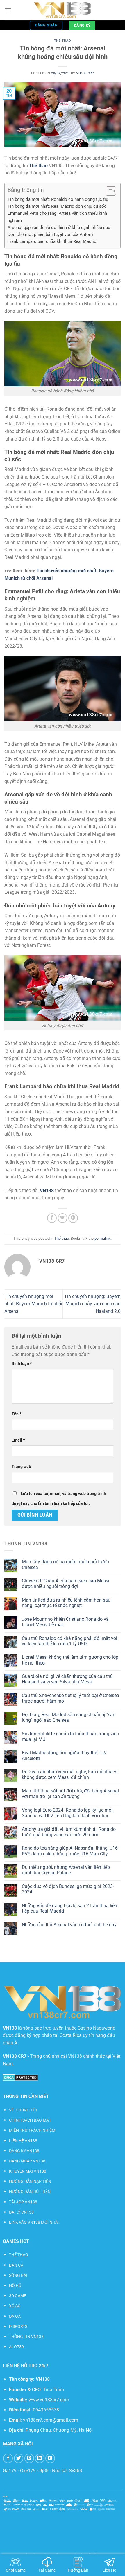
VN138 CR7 (85, 73)
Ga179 (10, 2471)
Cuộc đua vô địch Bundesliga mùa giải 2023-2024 (68, 1889)
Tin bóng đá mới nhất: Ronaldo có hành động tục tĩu (58, 199)
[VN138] (63, 10)
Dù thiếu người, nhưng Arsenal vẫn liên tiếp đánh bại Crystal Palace (66, 1870)
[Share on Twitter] (63, 1218)
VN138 (43, 2379)
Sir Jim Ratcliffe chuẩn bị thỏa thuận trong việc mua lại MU (70, 1736)
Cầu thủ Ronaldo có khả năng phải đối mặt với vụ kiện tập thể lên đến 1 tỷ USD (69, 1641)
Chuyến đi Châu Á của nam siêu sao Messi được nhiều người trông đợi (66, 1584)
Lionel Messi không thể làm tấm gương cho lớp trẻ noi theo (70, 1660)
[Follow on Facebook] (8, 2458)
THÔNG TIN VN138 (26, 2337)
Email (18, 1440)
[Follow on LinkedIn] (40, 2458)
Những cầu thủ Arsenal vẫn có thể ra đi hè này (69, 1925)
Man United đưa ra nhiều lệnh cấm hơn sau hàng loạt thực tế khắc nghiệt (66, 1603)
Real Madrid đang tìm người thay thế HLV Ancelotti (64, 1755)
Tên (16, 1414)
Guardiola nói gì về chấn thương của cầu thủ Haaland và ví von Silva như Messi (67, 1679)
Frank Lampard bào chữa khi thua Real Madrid (52, 241)
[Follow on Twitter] (19, 2458)
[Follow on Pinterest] (29, 2458)
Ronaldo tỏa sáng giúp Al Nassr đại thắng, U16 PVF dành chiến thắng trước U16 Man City (70, 1851)
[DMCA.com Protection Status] (20, 2077)
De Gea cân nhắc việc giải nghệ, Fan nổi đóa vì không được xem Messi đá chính (70, 1775)
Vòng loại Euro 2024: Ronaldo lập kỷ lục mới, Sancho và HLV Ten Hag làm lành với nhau (68, 1813)
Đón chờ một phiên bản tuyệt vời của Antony (50, 234)
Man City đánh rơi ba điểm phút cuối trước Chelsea (65, 1564)
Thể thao (63, 41)
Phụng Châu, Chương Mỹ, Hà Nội (59, 2430)
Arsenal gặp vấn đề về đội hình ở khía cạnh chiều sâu (59, 228)
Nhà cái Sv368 (67, 2471)
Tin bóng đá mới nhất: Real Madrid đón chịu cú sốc (57, 206)
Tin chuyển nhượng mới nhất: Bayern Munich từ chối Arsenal (33, 1304)
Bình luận (22, 1364)
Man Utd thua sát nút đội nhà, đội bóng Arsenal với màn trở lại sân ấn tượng (70, 1794)
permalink (103, 1238)
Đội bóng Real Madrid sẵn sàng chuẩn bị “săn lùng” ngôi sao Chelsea (69, 1717)
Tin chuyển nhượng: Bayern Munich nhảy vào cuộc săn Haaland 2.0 (92, 1304)
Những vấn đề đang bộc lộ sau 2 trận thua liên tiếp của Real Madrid (69, 1908)
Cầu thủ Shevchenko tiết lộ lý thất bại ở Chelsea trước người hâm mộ (70, 1698)
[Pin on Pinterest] (73, 1218)
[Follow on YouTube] (50, 2458)
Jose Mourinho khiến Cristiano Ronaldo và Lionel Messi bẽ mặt (65, 1622)
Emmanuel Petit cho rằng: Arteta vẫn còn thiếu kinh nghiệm (57, 217)
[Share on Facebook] (52, 1218)
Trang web (21, 1467)
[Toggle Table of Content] (108, 191)
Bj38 (44, 2471)
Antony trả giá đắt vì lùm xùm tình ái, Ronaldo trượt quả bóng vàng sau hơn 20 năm (69, 1832)
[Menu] (8, 10)
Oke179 (28, 2471)
